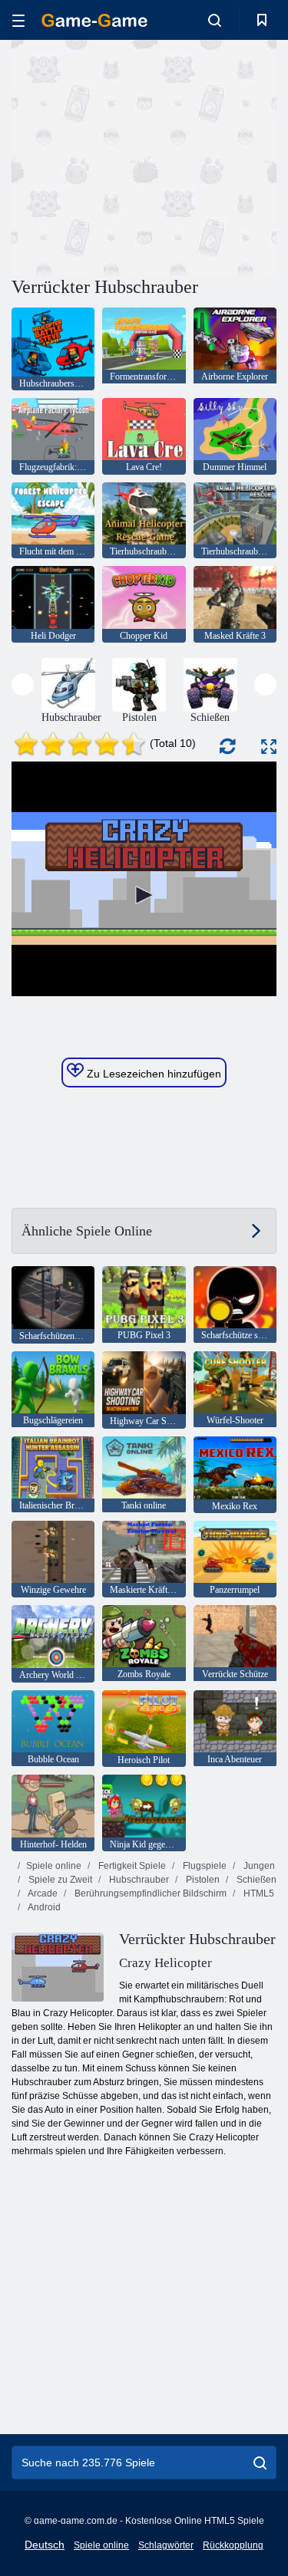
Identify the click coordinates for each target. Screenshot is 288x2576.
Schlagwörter (166, 2545)
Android (43, 1907)
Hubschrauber (138, 1880)
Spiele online (54, 1866)
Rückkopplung (233, 2545)
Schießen (255, 1880)
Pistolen (202, 1880)
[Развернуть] (269, 747)
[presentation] (23, 684)
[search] (260, 2462)
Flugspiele (204, 1866)
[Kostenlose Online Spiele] (94, 20)
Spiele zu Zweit (59, 1880)
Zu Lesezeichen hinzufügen (152, 1074)
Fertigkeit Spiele (131, 1866)
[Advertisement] (141, 156)
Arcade (42, 1893)
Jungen (258, 1866)
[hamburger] (18, 20)
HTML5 (258, 1893)
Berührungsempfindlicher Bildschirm (149, 1893)
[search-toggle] (215, 20)
